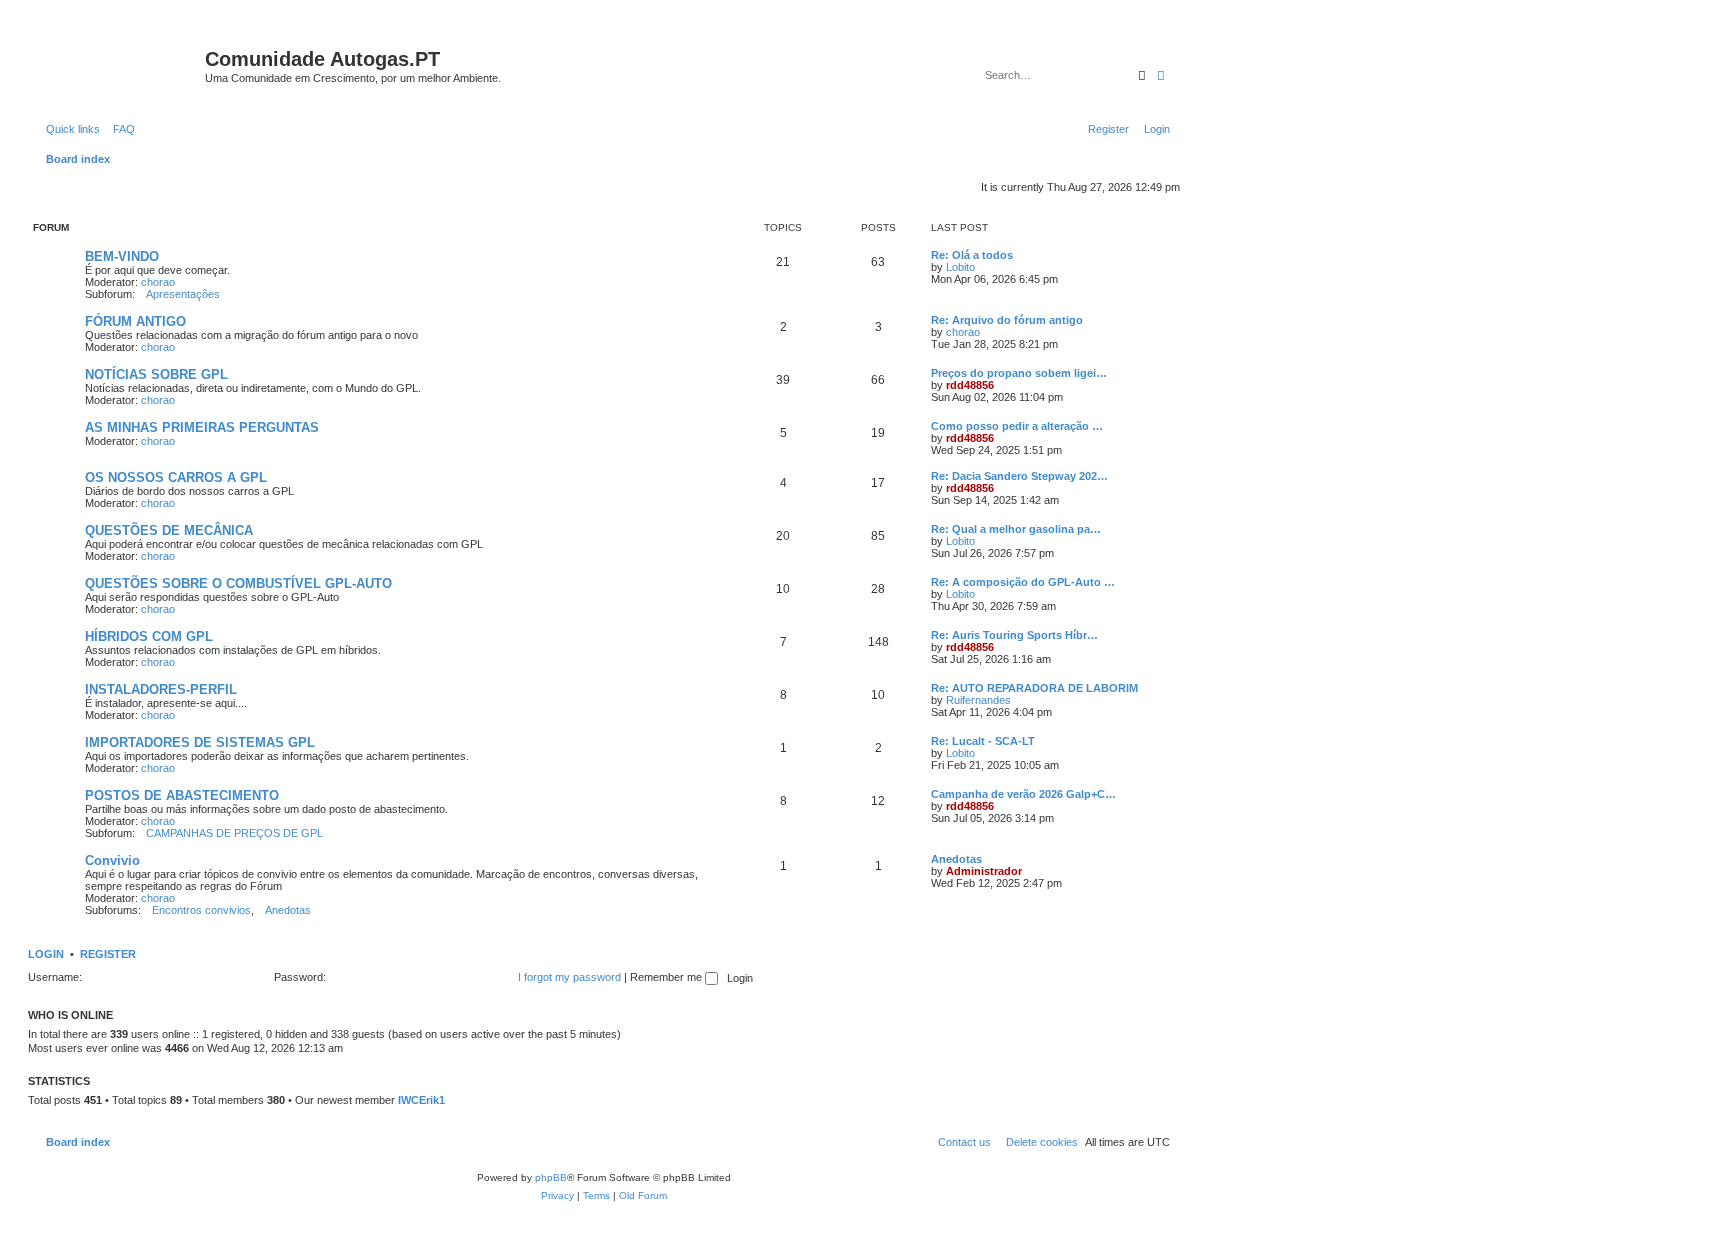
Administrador (984, 871)
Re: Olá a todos (972, 255)
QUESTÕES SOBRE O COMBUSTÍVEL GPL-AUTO (238, 583)
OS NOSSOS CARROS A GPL (176, 477)
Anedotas (288, 910)
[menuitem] (120, 129)
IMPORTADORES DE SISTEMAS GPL (200, 742)
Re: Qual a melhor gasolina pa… (1016, 529)
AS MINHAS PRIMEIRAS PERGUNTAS (202, 427)
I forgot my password (569, 977)
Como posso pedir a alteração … (1017, 426)
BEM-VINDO (122, 256)
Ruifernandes (978, 700)
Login (46, 954)
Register (108, 954)
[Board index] (119, 65)
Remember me (667, 977)
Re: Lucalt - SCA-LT (983, 741)
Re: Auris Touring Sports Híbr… (1014, 635)
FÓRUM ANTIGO (135, 321)
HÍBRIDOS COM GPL (149, 636)
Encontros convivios (201, 910)
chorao (158, 282)
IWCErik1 (421, 1100)
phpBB (551, 1177)
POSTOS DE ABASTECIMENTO (182, 795)
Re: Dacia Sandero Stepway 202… (1019, 476)
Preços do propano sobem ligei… (1019, 373)
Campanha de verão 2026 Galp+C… (1023, 794)
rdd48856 (970, 385)
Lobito (960, 267)
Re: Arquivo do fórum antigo (1007, 320)
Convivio (112, 860)
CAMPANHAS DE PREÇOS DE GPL (234, 833)
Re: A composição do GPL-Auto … (1023, 582)
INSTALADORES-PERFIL (161, 689)
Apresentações (183, 294)
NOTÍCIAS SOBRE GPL (156, 374)
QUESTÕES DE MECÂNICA (169, 530)
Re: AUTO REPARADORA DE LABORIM (1034, 688)
